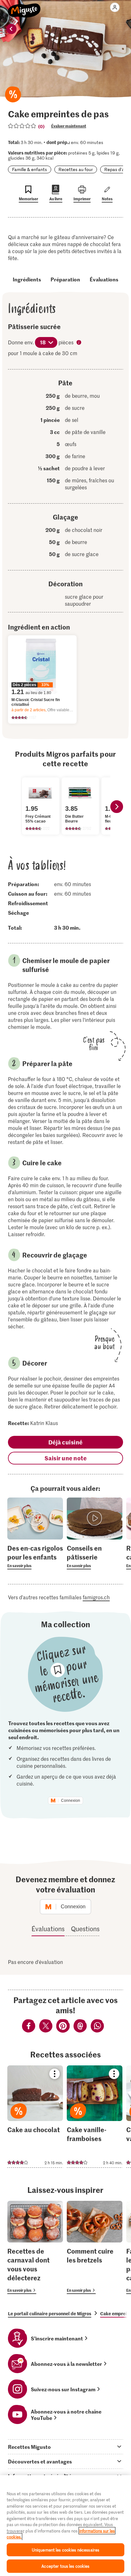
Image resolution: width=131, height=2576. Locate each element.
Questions (85, 1929)
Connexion (71, 1801)
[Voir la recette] (35, 2117)
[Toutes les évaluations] (22, 126)
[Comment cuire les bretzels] (95, 2247)
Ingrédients (27, 279)
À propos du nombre (79, 343)
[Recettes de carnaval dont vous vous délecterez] (35, 2247)
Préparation (65, 279)
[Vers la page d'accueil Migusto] (24, 7)
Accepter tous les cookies (65, 2566)
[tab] (65, 2447)
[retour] (11, 29)
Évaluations (104, 279)
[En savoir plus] (35, 1556)
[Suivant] (117, 807)
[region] (65, 2526)
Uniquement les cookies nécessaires (65, 2550)
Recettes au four (76, 169)
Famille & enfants (30, 169)
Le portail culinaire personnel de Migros (50, 2313)
